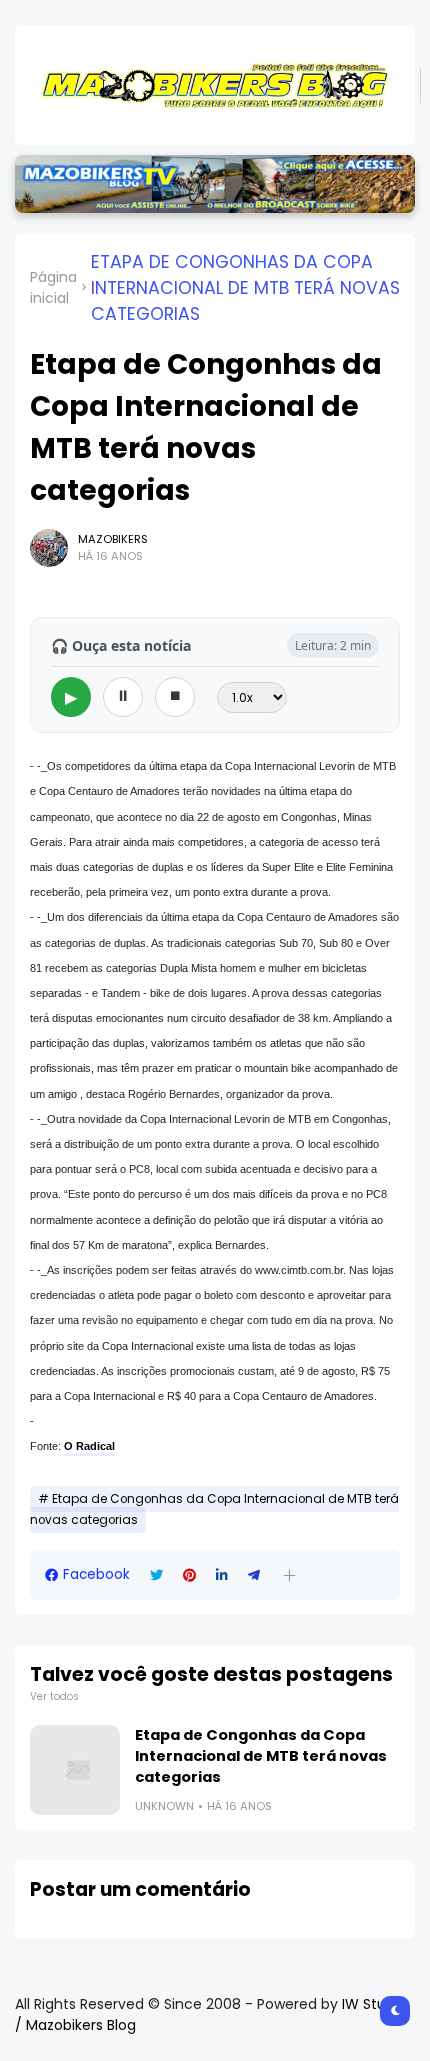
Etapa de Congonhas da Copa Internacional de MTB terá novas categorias (245, 288)
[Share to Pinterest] (189, 1575)
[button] (289, 1575)
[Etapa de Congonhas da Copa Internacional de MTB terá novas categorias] (75, 1770)
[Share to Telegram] (254, 1575)
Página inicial (53, 287)
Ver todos (54, 1696)
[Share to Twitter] (156, 1575)
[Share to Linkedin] (222, 1575)
